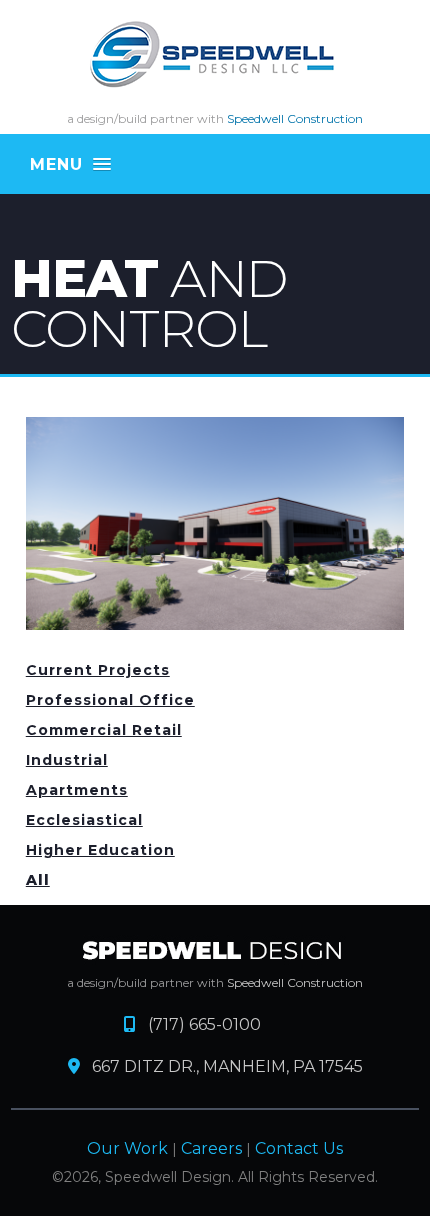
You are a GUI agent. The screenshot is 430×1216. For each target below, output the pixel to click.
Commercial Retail (104, 730)
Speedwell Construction (295, 118)
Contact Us (299, 1148)
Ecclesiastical (84, 820)
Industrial (67, 760)
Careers (211, 1148)
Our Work (127, 1148)
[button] (215, 164)
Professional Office (110, 700)
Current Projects (98, 670)
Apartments (77, 790)
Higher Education (100, 850)
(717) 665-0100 (198, 1024)
